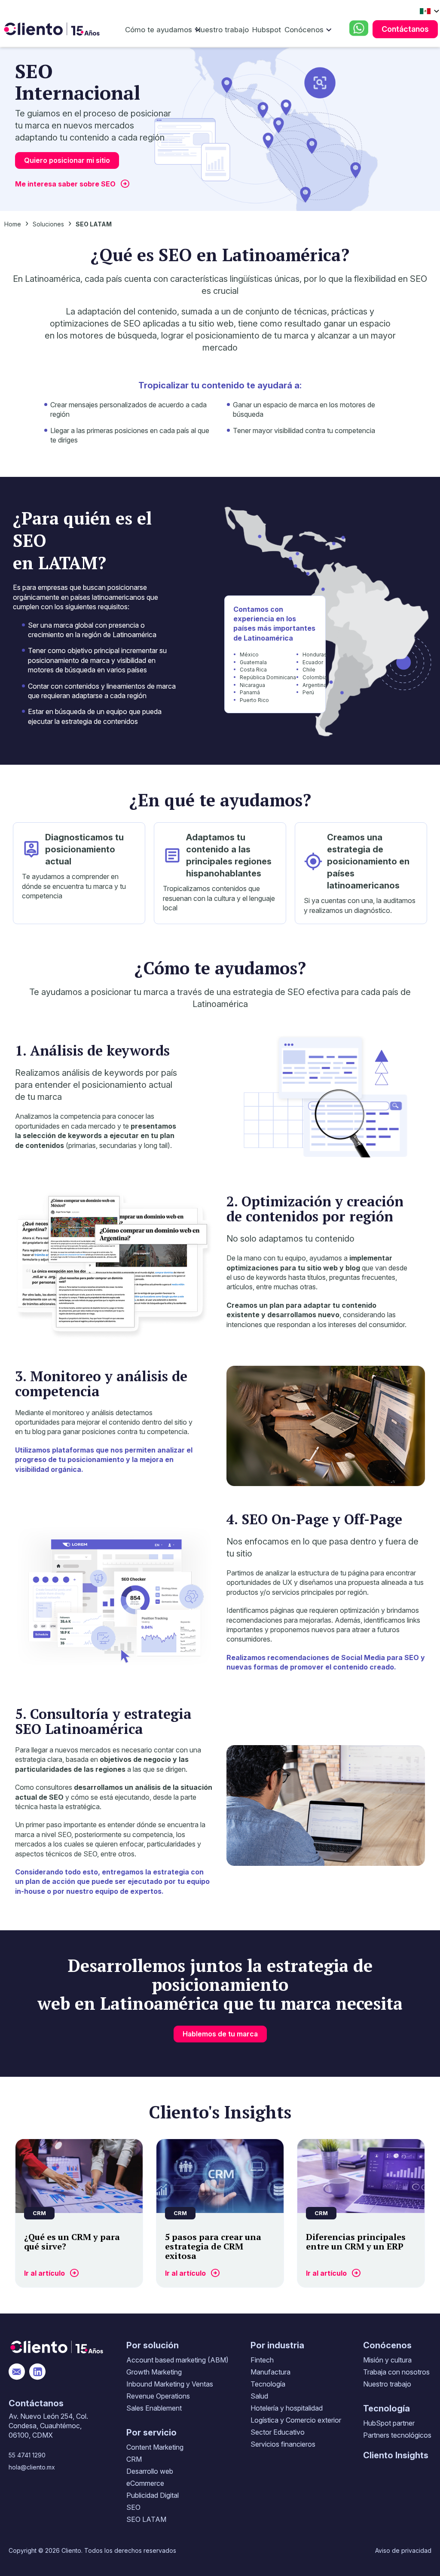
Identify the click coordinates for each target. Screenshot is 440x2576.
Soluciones (48, 224)
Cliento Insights (396, 2455)
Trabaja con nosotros (396, 2372)
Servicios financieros (283, 2444)
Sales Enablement (154, 2408)
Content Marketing (155, 2447)
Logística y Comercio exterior (296, 2420)
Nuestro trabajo (222, 30)
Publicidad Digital (153, 2495)
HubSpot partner (389, 2423)
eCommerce (145, 2483)
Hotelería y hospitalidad (287, 2408)
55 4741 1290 (27, 2455)
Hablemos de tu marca (220, 2034)
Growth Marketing (154, 2372)
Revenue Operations (158, 2396)
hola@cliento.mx (32, 2467)
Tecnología (268, 2384)
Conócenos (304, 30)
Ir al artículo (44, 2273)
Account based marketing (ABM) (177, 2360)
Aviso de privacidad (403, 2550)
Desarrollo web (150, 2471)
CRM (134, 2459)
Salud (259, 2396)
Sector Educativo (278, 2432)
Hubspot (267, 30)
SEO (133, 2507)
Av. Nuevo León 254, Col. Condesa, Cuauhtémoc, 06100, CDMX (48, 2426)
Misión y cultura (387, 2360)
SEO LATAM (146, 2519)
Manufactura (270, 2372)
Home (13, 224)
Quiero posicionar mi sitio (67, 160)
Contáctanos (405, 29)
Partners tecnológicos (397, 2435)
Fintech (262, 2360)
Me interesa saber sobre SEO (65, 184)
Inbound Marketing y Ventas (170, 2384)
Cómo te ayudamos (159, 30)
